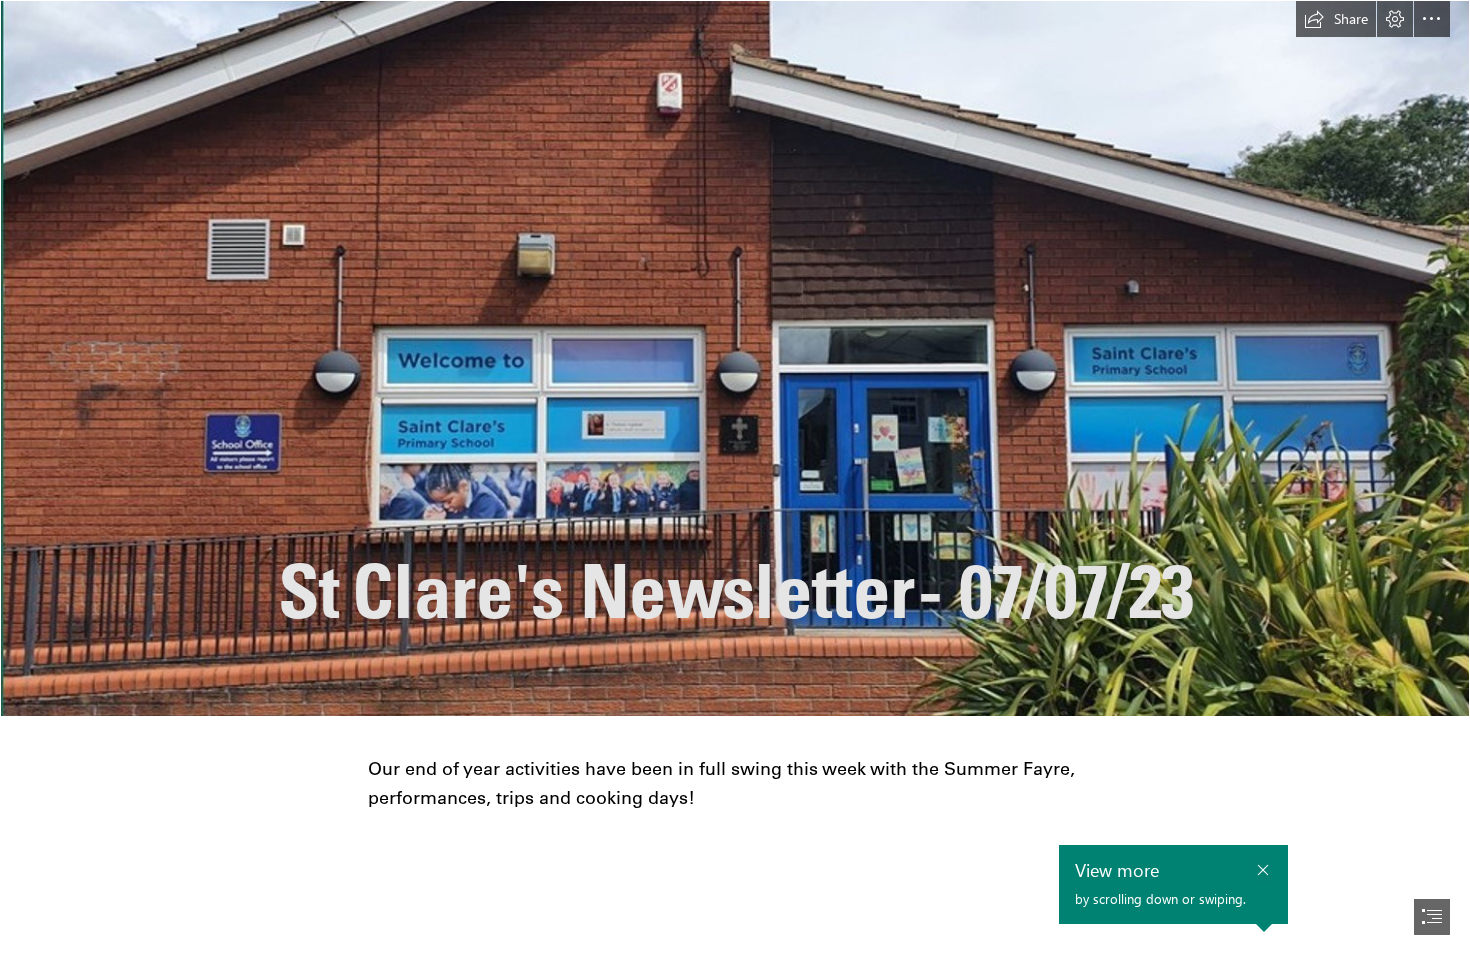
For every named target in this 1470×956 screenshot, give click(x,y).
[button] (1336, 19)
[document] (735, 478)
